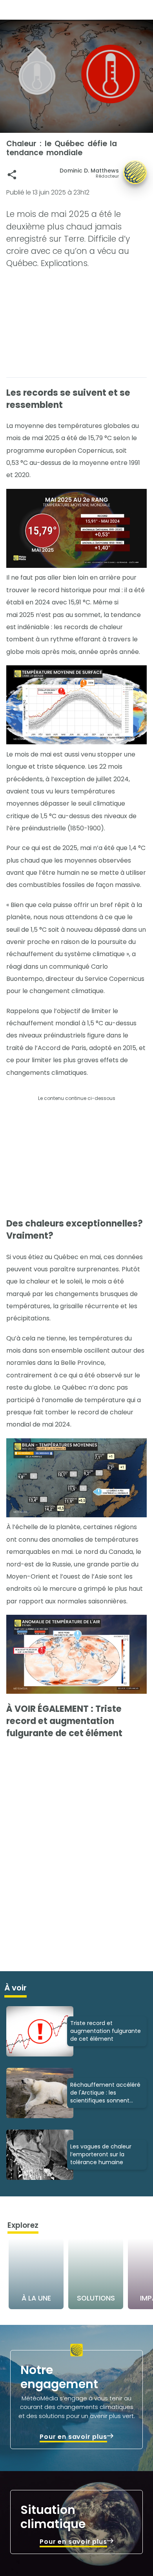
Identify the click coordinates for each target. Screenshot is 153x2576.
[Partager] (12, 175)
